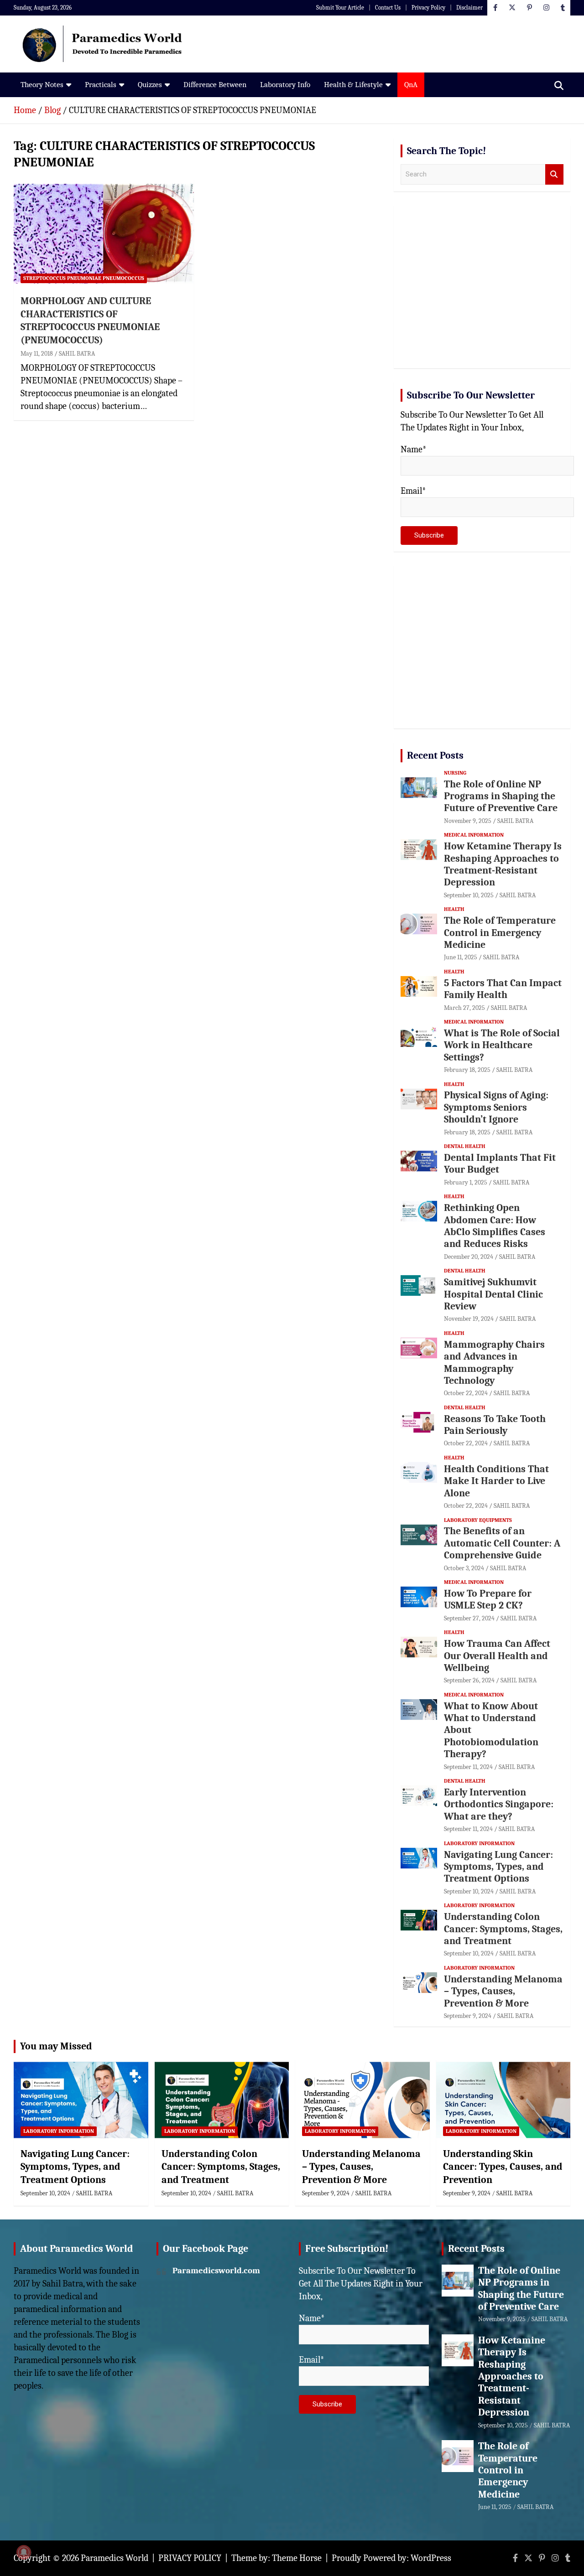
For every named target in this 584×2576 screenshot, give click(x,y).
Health (454, 909)
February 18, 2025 (467, 1070)
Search (554, 174)
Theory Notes (42, 85)
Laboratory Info (285, 85)
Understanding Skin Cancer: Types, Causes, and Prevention (503, 2167)
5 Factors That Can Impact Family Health (503, 989)
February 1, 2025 (466, 1182)
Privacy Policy (428, 8)
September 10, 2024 (469, 1891)
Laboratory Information (479, 1843)
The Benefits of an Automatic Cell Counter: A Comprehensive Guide (502, 1543)
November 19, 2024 (469, 1319)
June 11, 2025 (461, 957)
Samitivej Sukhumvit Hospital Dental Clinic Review (493, 1294)
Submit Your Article (340, 8)
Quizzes (150, 85)
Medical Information (474, 835)
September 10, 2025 (469, 895)
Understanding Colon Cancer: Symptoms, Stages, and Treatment (503, 1929)
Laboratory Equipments (478, 1520)
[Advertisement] (482, 290)
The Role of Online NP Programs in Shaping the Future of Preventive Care (501, 796)
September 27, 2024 (469, 1618)
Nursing (455, 773)
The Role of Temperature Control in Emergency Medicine (500, 933)
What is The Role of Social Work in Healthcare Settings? (502, 1045)
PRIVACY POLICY (190, 2558)
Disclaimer (469, 8)
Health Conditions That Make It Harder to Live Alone (496, 1481)
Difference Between (215, 85)
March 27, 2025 (464, 1008)
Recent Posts (435, 755)
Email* (413, 491)
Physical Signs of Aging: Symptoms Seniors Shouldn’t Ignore (496, 1107)
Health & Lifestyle (353, 85)
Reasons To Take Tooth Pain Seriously (495, 1425)
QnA (411, 85)
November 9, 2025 (468, 821)
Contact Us (388, 8)
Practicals (101, 85)
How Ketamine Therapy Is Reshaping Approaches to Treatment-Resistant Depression (503, 864)
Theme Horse (297, 2558)
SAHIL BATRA (77, 354)
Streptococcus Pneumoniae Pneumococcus (84, 278)
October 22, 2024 (466, 1393)
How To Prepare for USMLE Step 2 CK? (488, 1599)
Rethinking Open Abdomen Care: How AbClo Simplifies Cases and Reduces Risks (495, 1226)
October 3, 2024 (464, 1568)
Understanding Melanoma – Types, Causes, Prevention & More (503, 1991)
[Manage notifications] (24, 2552)
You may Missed (56, 2046)
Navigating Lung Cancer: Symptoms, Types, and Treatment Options (498, 1867)
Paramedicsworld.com (216, 2271)
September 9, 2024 (468, 2016)
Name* (414, 449)
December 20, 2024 (469, 1257)
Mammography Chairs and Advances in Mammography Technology (494, 1363)
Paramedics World (115, 2558)
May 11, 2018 (37, 354)
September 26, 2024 (469, 1680)
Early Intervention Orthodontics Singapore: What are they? (499, 1804)
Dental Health (465, 1146)
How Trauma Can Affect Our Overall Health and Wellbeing (497, 1656)
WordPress (431, 2558)
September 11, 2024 (468, 1767)
